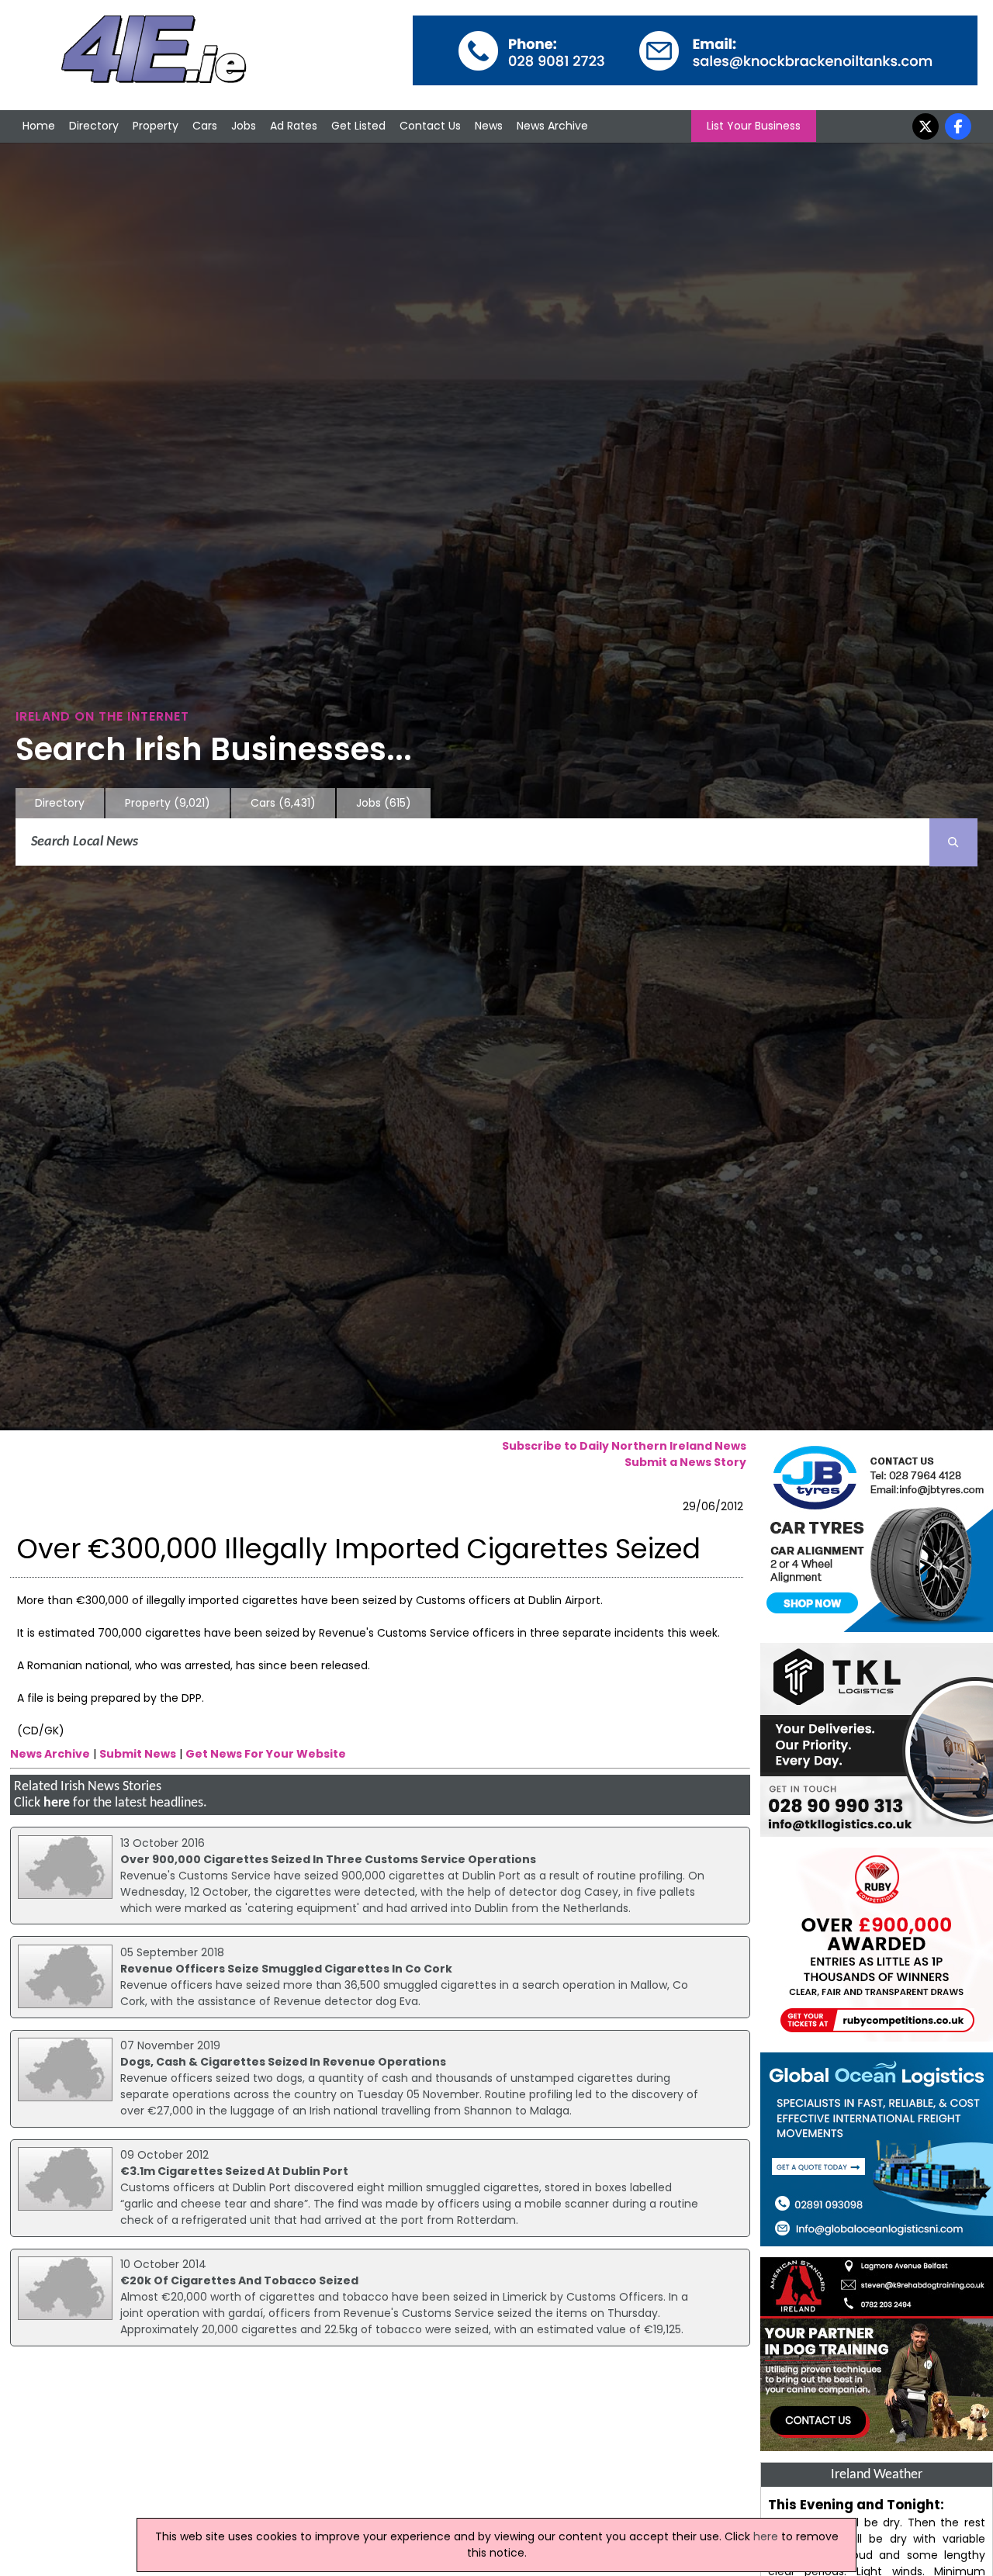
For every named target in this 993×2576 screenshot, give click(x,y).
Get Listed (358, 126)
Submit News (138, 1754)
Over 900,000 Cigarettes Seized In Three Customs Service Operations (328, 1859)
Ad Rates (294, 126)
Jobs (244, 126)
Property (156, 126)
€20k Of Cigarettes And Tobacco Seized (239, 2280)
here (57, 1803)
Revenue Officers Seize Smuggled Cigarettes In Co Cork (286, 1969)
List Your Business (754, 126)
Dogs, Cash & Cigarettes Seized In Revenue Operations (283, 2062)
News (489, 126)
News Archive (552, 126)
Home (39, 126)
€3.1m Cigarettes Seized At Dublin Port (234, 2171)
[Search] (953, 842)
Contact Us (430, 126)
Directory (94, 126)
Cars (205, 126)
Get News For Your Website (266, 1754)
